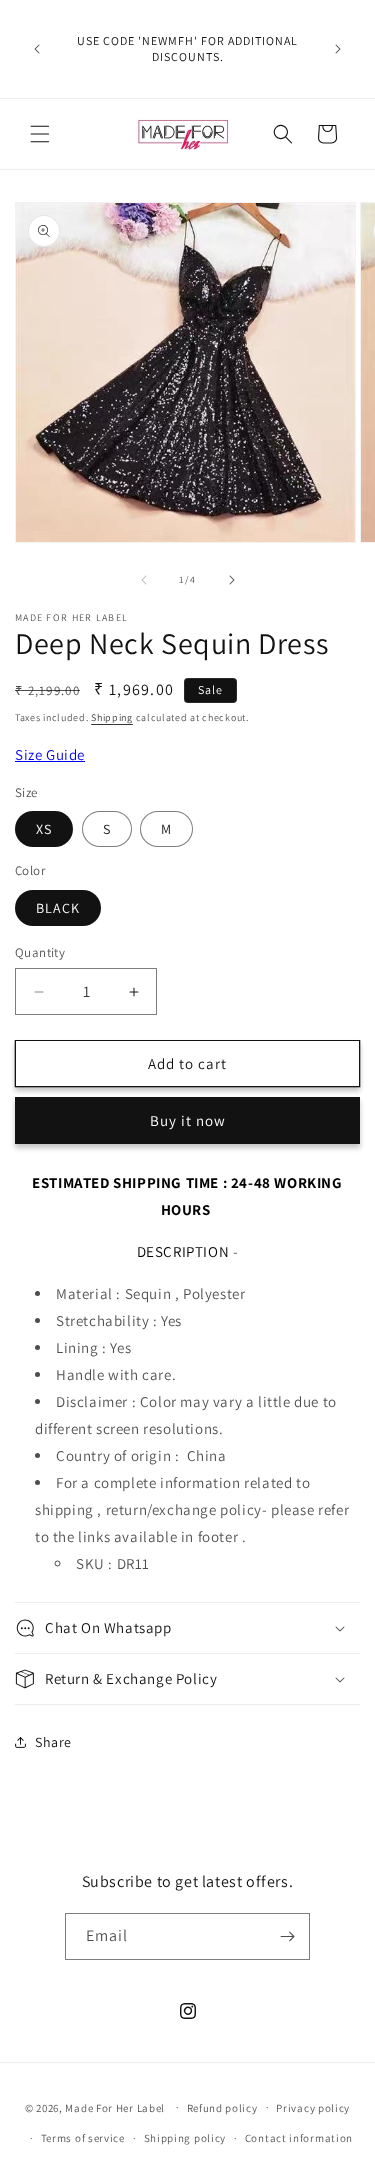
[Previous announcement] (37, 49)
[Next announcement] (338, 49)
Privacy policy (313, 2108)
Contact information (299, 2138)
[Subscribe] (287, 1936)
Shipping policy (185, 2138)
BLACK (58, 908)
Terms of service (83, 2138)
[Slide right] (232, 580)
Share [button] (53, 1742)
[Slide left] (144, 580)
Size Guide (50, 754)
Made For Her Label (115, 2107)
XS (44, 829)
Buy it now (188, 1120)
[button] (40, 134)
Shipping (112, 717)
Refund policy (222, 2108)
